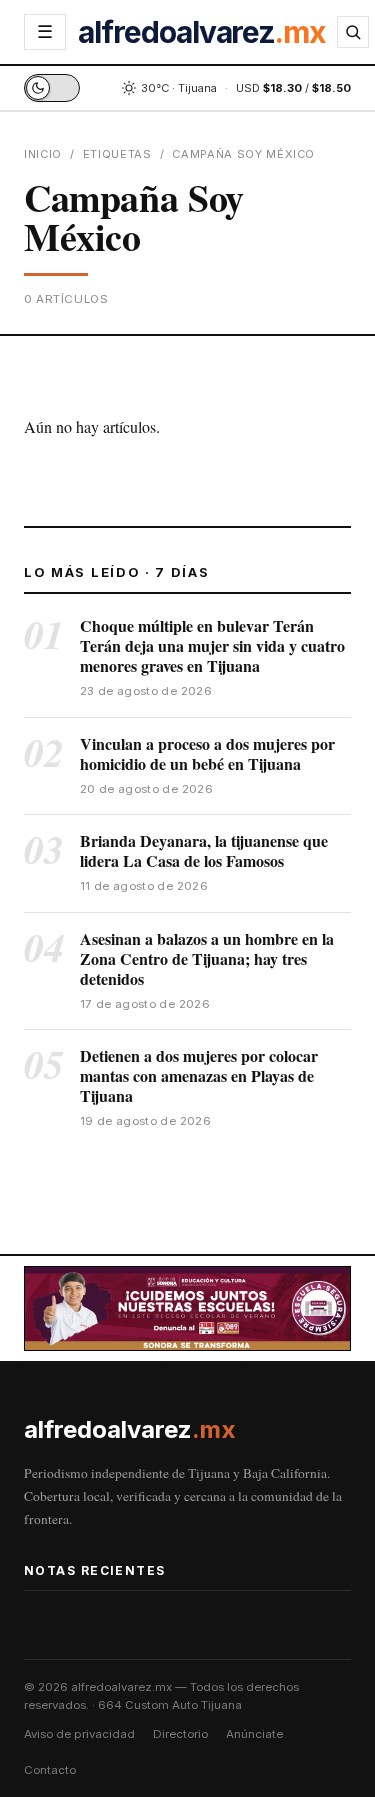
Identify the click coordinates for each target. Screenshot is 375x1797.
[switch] (52, 88)
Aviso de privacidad (79, 1734)
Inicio (43, 154)
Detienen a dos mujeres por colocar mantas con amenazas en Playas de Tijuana (199, 1075)
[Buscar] (353, 32)
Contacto (50, 1770)
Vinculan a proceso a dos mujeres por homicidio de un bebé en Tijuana (207, 753)
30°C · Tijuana (179, 88)
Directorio (180, 1734)
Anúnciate (254, 1734)
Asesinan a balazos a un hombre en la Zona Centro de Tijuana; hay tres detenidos (207, 958)
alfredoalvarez (201, 32)
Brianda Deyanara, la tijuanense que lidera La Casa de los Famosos (204, 850)
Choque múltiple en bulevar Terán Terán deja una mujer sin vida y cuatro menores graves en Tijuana (212, 645)
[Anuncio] (187, 1308)
